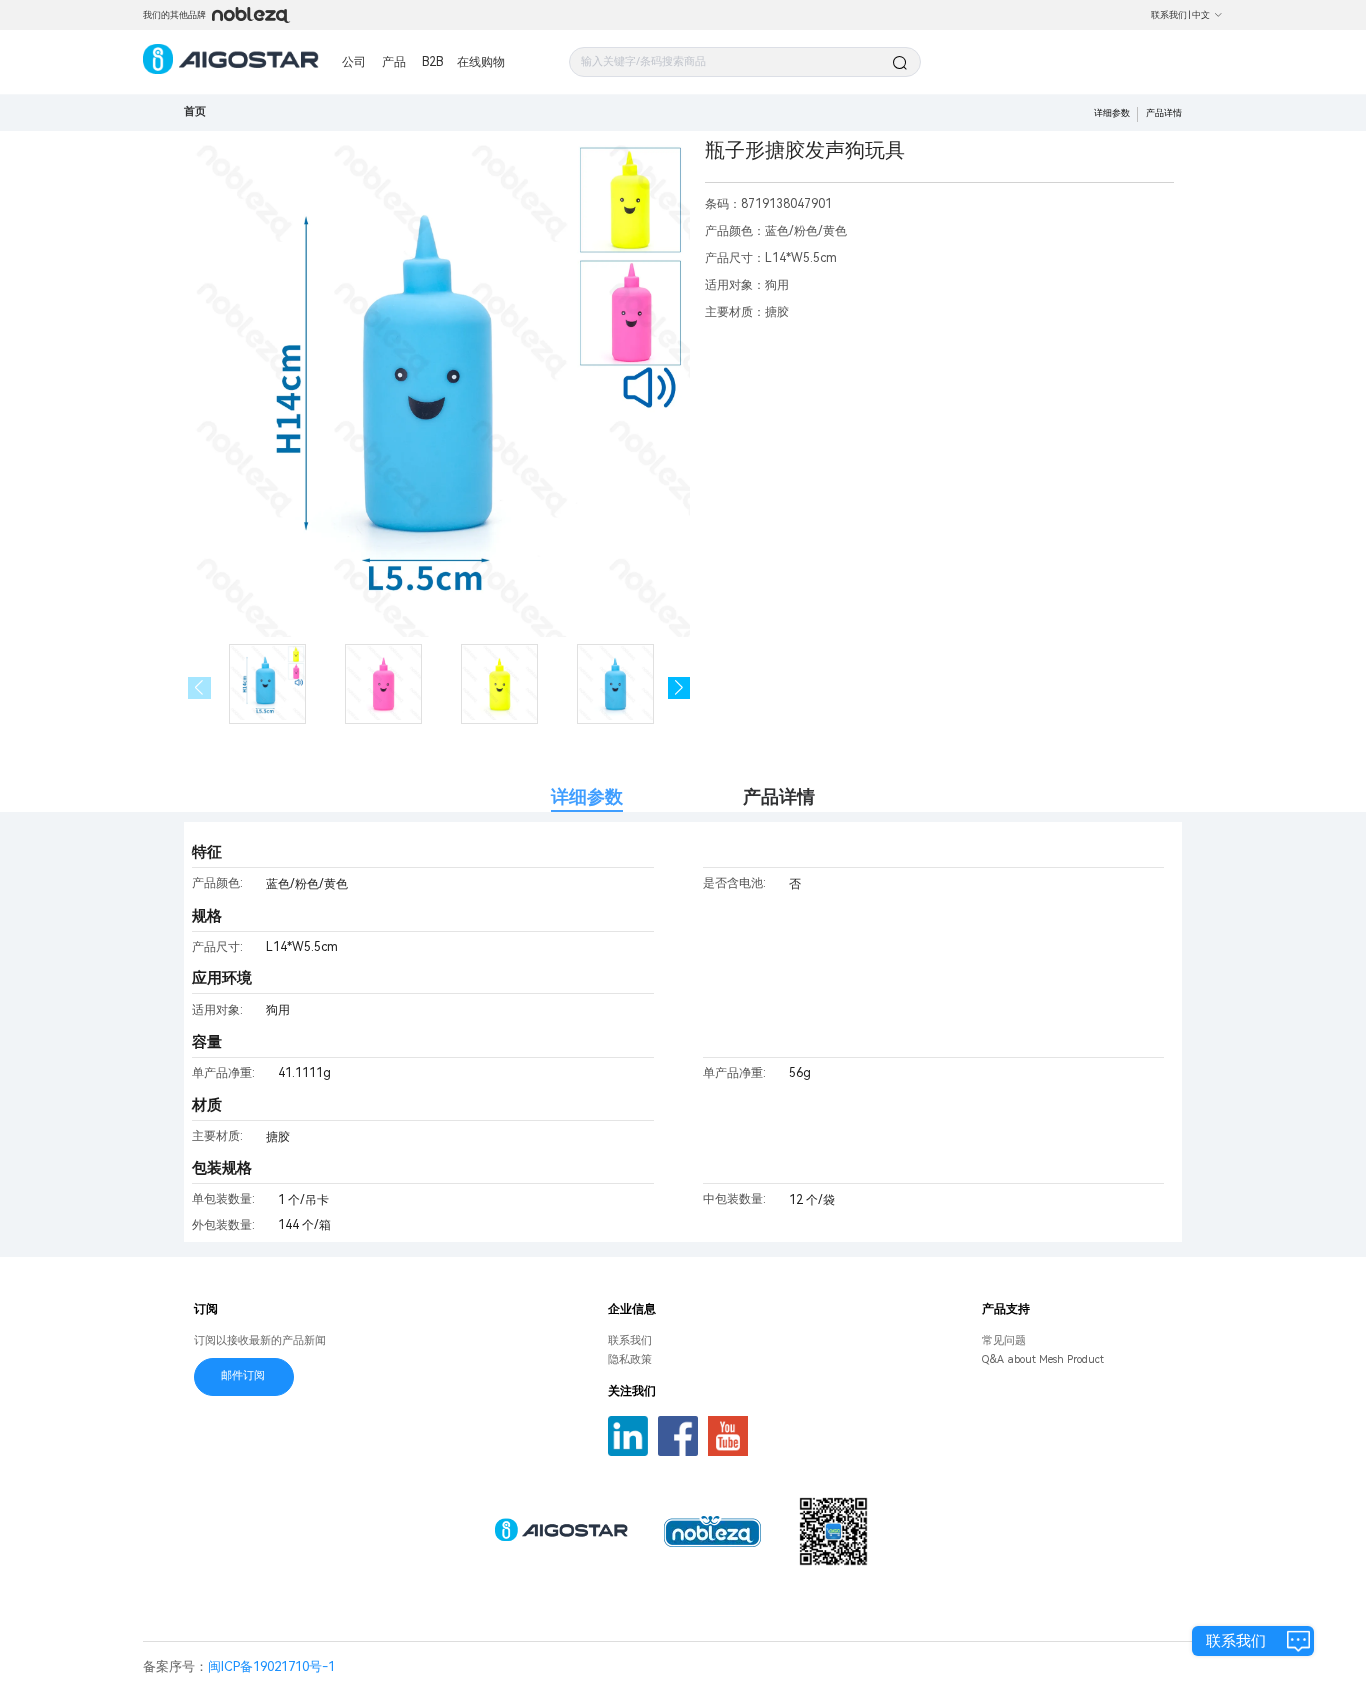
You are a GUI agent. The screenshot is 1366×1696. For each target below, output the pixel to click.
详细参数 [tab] (587, 796)
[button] (679, 688)
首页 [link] (195, 111)
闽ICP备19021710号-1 (271, 1666)
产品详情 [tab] (779, 796)
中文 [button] (1201, 15)
